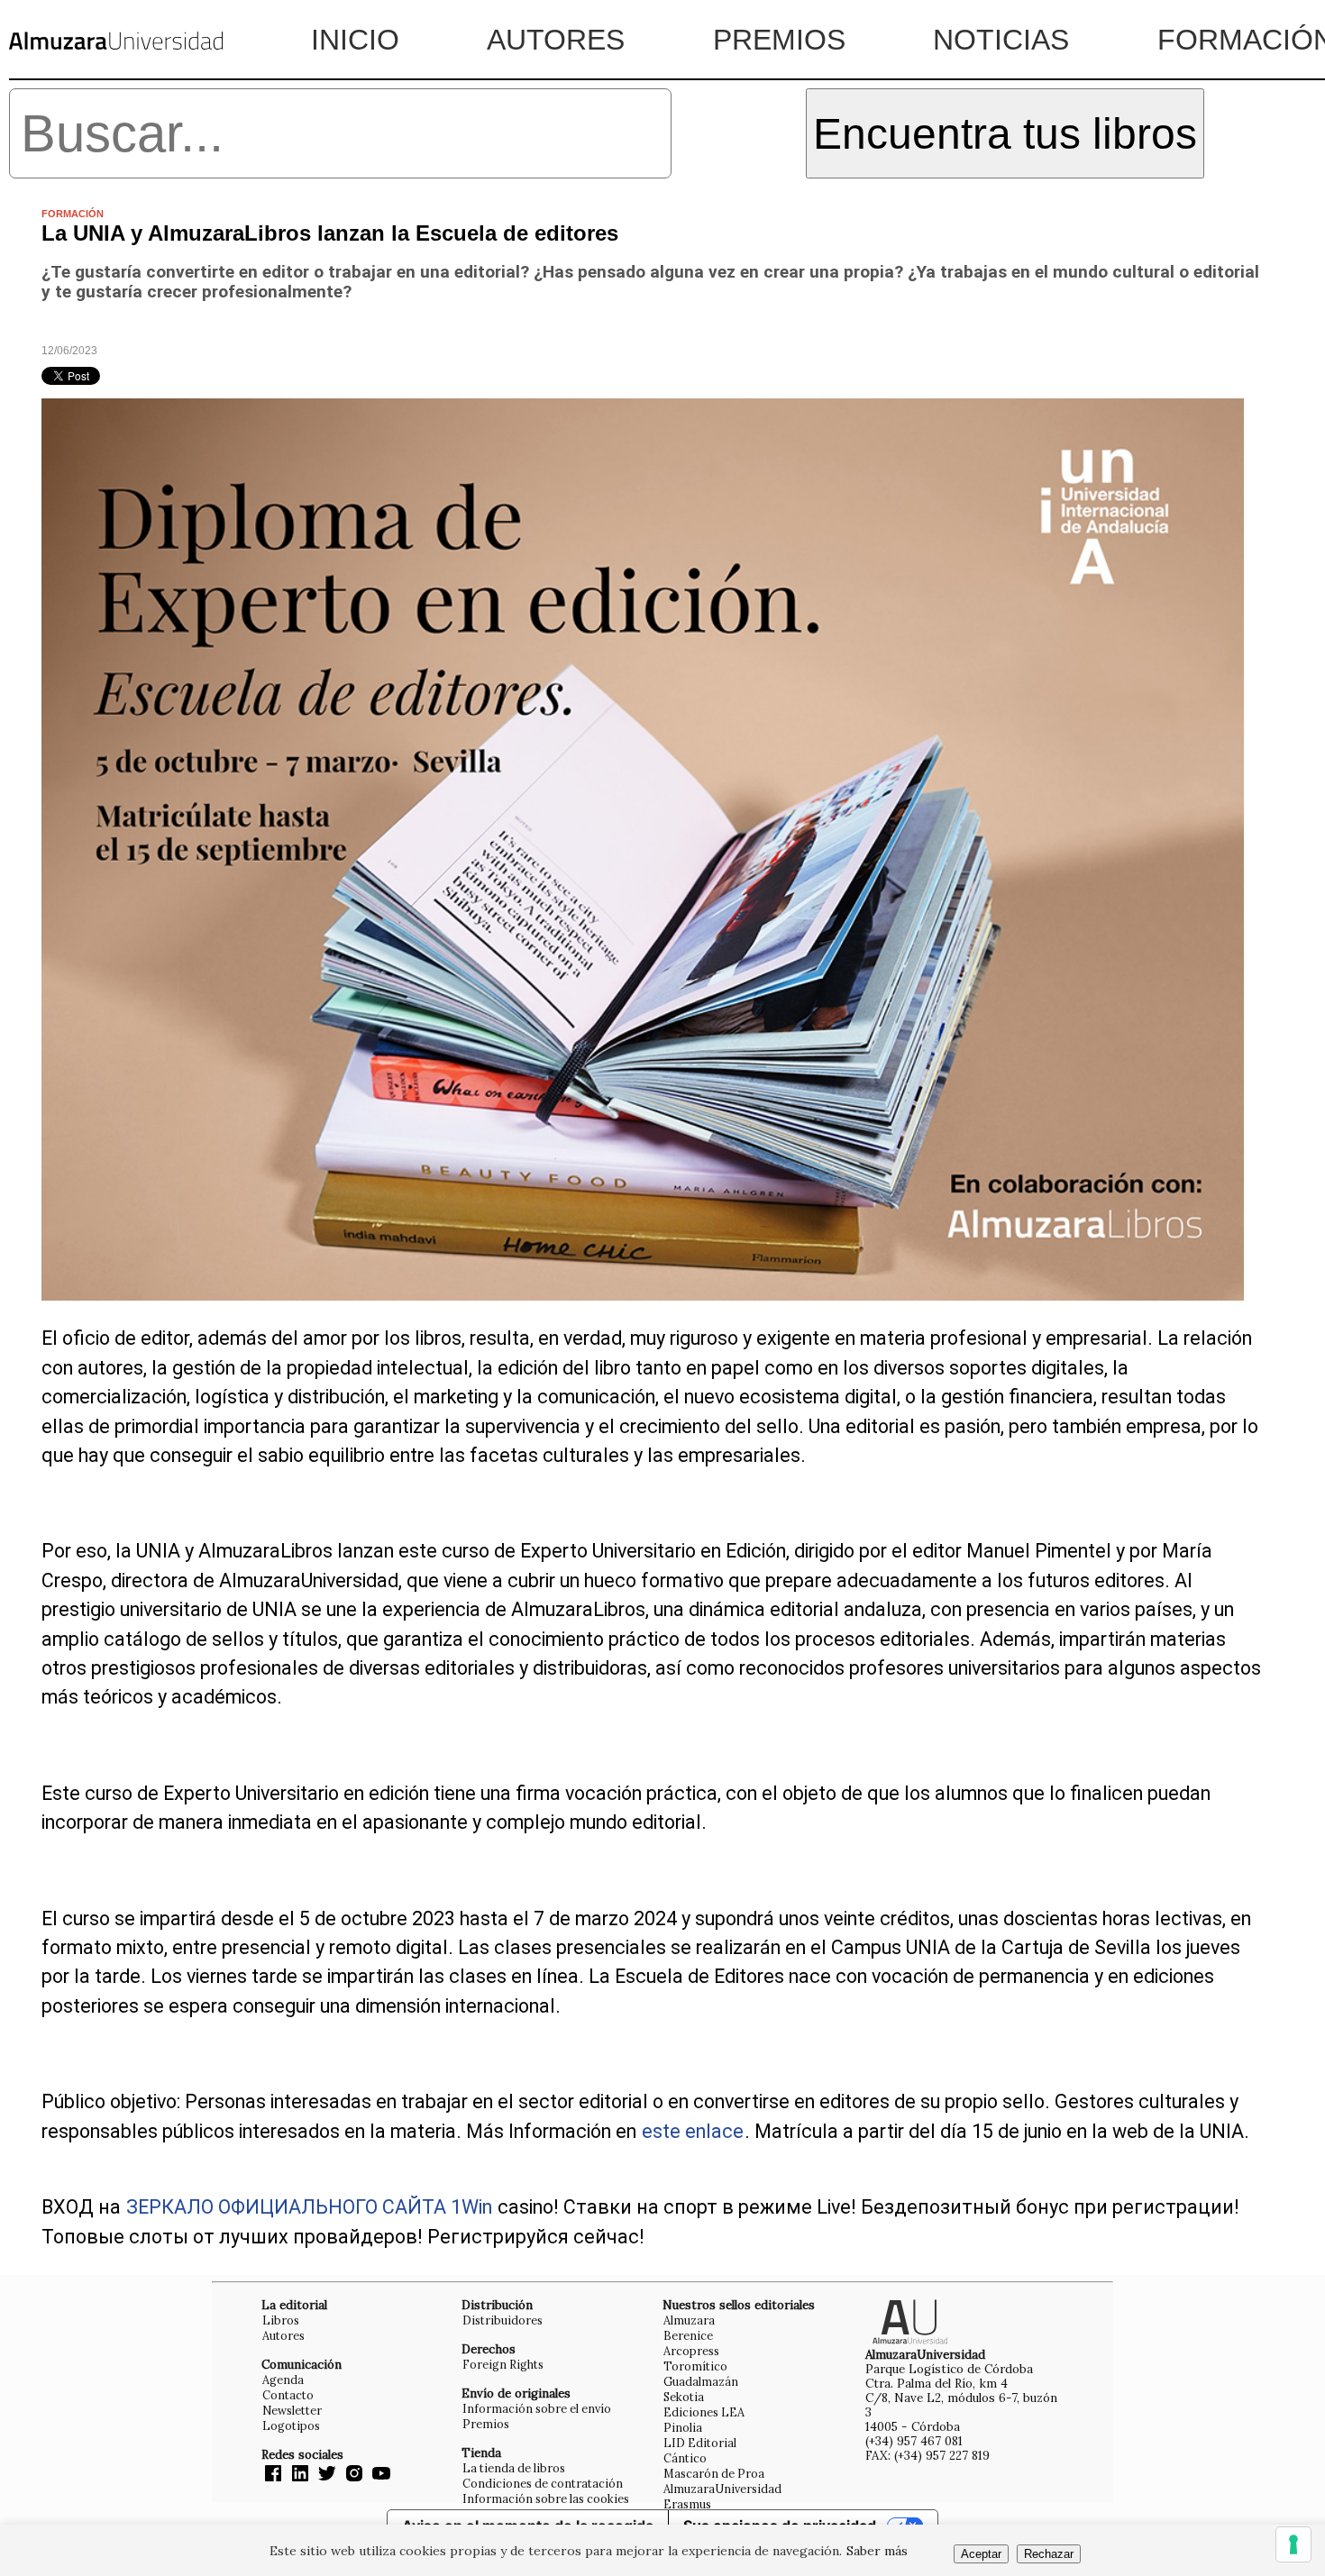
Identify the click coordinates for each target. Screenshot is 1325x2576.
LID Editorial (700, 2443)
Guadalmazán (701, 2381)
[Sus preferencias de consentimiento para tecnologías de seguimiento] (1293, 2544)
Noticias (1001, 40)
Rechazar (1049, 2554)
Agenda (283, 2380)
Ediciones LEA (704, 2412)
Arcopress (691, 2351)
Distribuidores (503, 2320)
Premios (779, 40)
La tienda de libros (514, 2468)
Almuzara (689, 2320)
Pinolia (683, 2427)
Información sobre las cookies (546, 2498)
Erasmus (687, 2504)
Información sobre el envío (537, 2408)
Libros (281, 2320)
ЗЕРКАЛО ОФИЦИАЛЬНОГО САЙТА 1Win (309, 2207)
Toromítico (695, 2366)
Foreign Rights (503, 2364)
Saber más (877, 2551)
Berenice (688, 2335)
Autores (556, 40)
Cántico (685, 2458)
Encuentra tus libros (1005, 134)
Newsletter (292, 2410)
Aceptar (981, 2554)
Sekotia (684, 2397)
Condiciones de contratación (543, 2483)
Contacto (288, 2395)
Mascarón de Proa (714, 2473)
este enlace (693, 2131)
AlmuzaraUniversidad (722, 2489)
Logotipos (291, 2425)
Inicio (355, 40)
